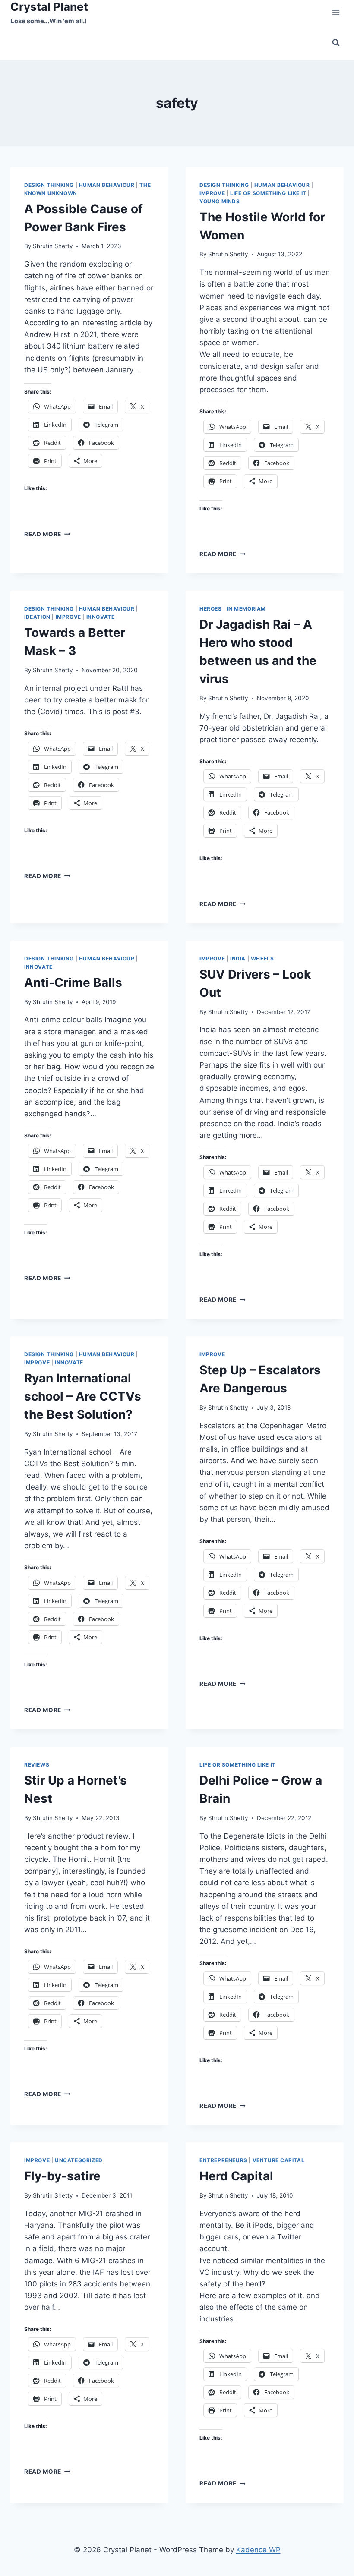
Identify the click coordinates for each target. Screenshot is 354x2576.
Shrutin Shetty (53, 246)
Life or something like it (268, 193)
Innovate (101, 617)
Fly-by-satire (62, 2176)
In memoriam (246, 609)
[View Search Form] (336, 43)
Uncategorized (79, 2160)
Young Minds (220, 201)
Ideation (37, 617)
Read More (47, 534)
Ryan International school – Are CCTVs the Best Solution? (83, 1396)
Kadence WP (258, 2550)
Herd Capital (236, 2176)
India (238, 959)
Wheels (262, 959)
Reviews (37, 1765)
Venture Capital (279, 2160)
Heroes (211, 609)
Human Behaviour (107, 185)
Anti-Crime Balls (73, 983)
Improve (212, 193)
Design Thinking (49, 185)
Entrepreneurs (223, 2160)
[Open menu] (336, 13)
